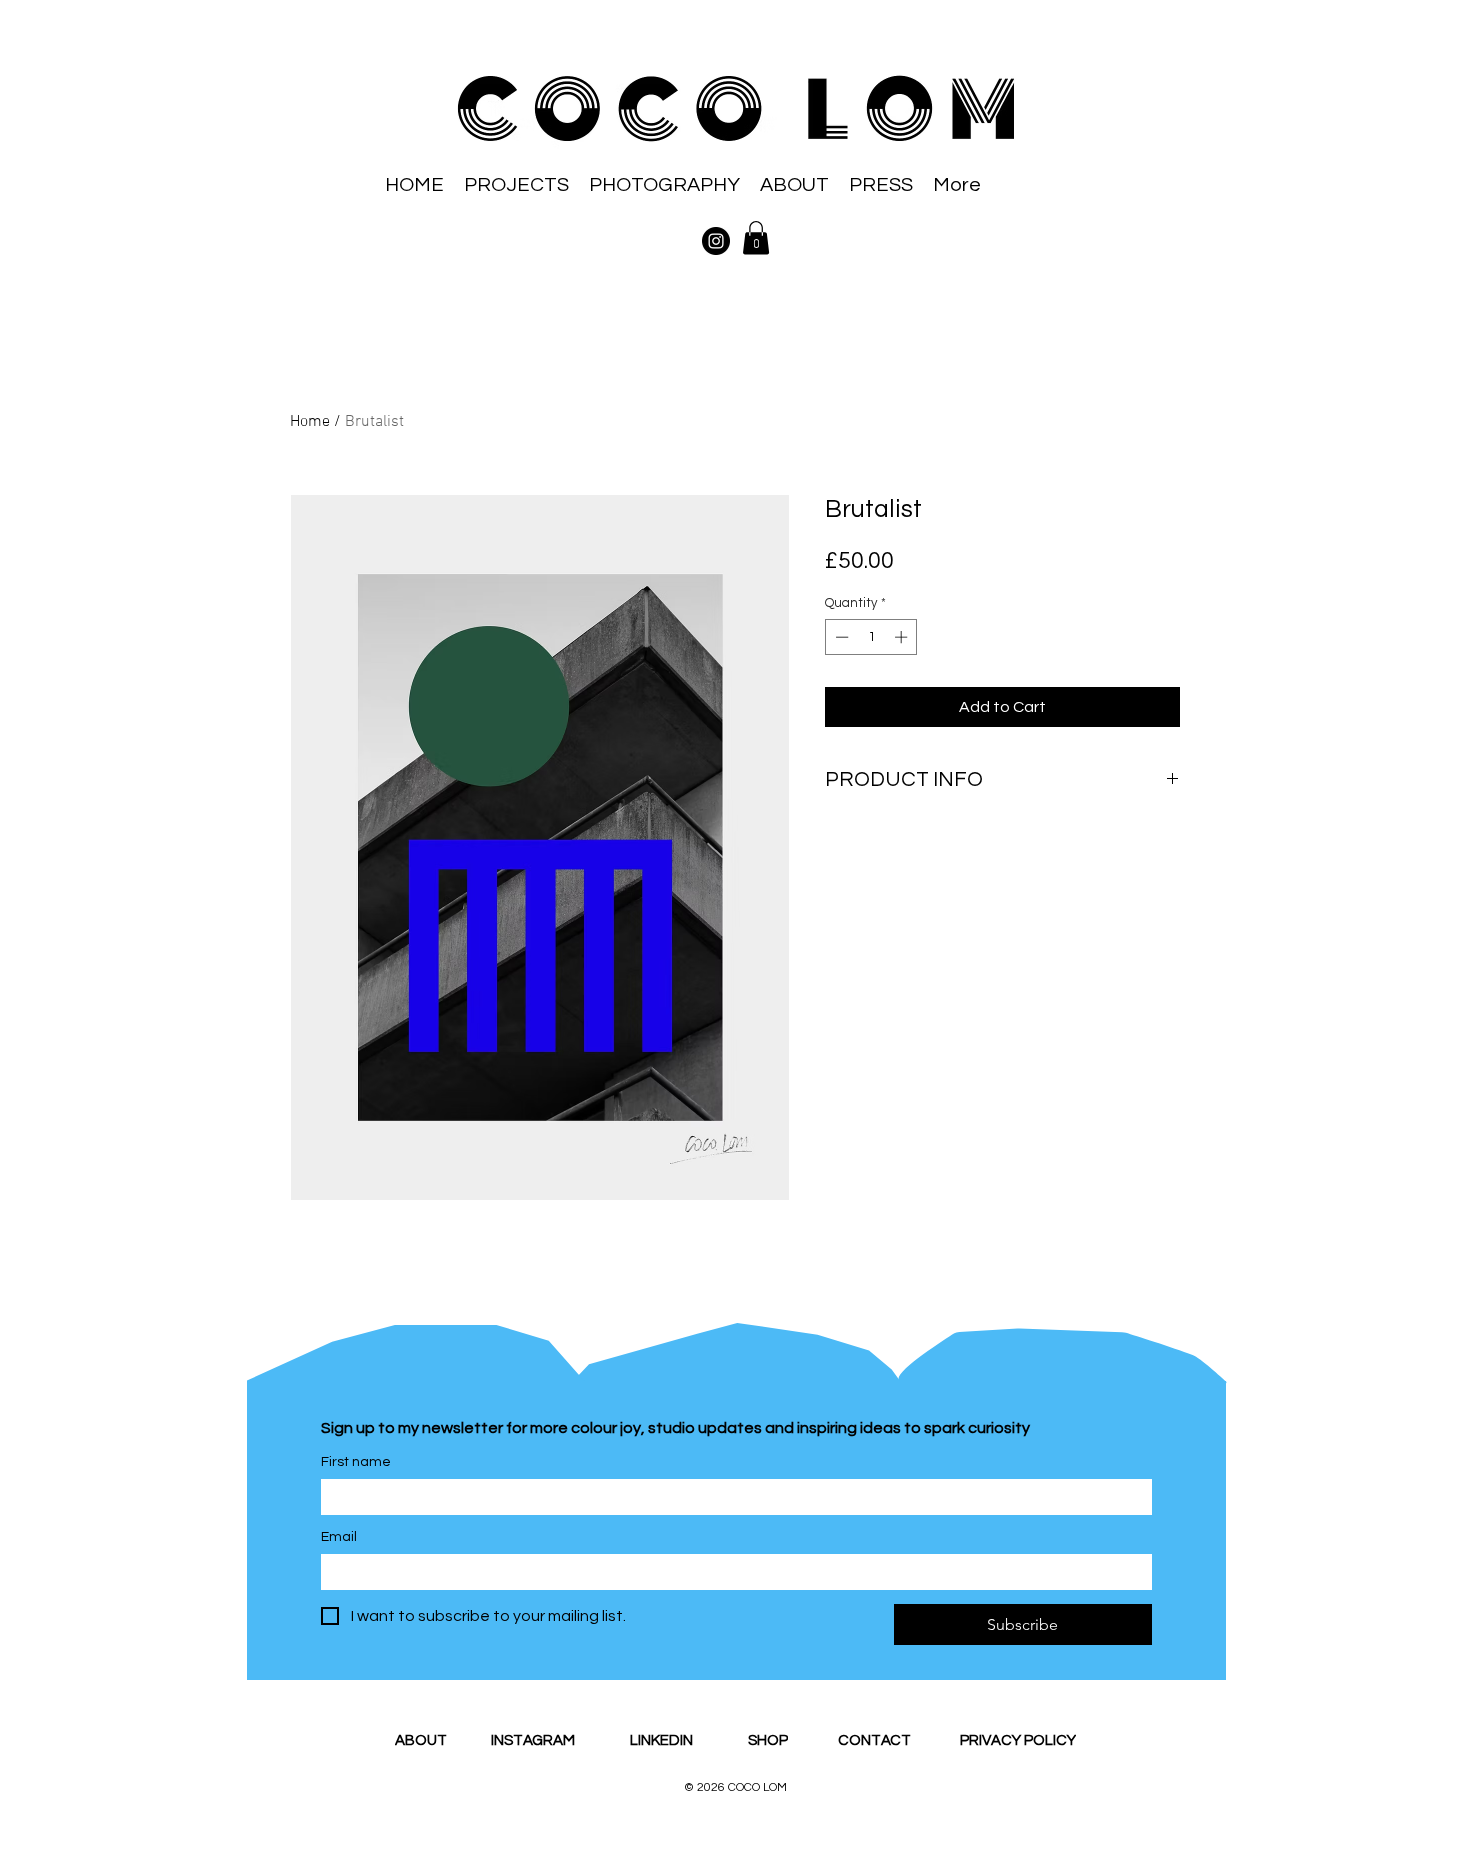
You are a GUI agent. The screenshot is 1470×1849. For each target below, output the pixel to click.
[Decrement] (840, 637)
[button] (756, 237)
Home (310, 422)
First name (356, 1462)
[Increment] (903, 637)
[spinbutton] (871, 637)
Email (339, 1537)
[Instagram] (716, 241)
